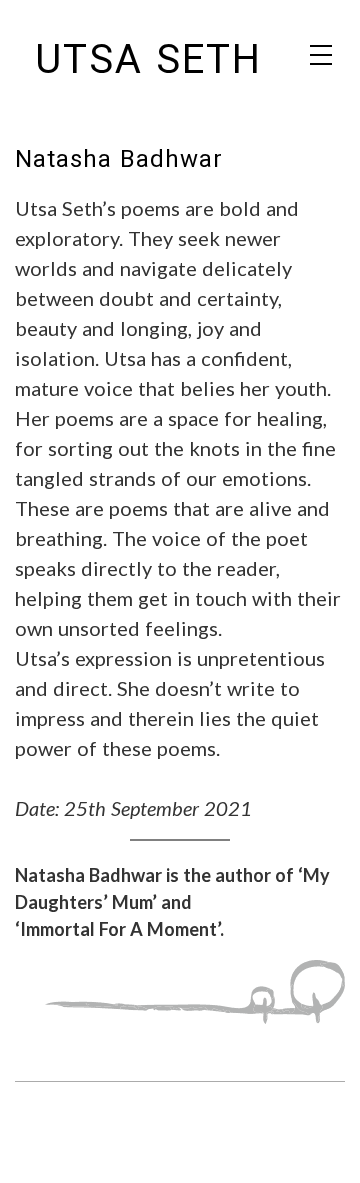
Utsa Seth (148, 59)
